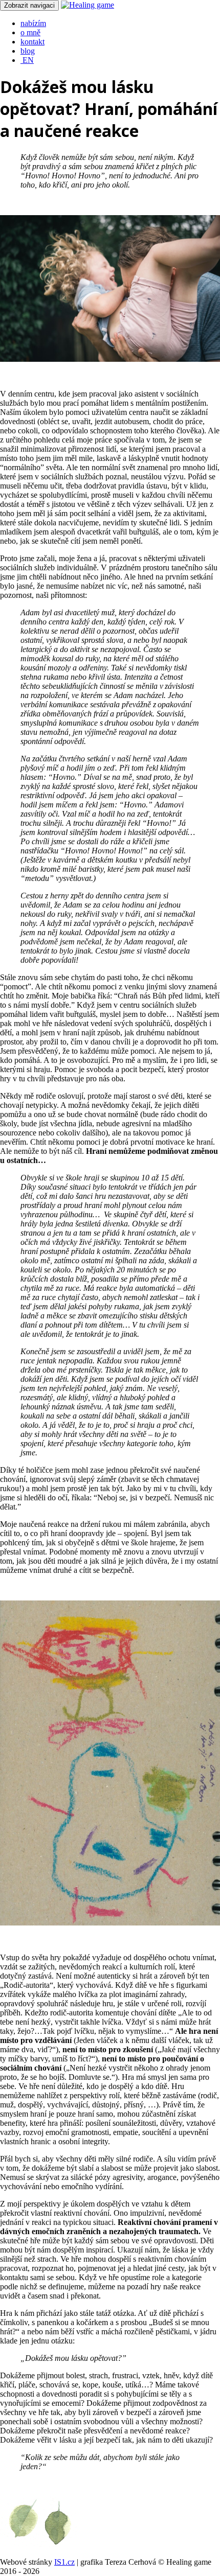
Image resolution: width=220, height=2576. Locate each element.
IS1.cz (64, 2562)
